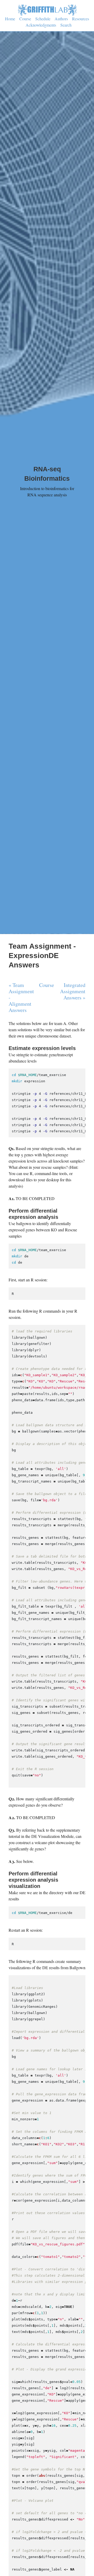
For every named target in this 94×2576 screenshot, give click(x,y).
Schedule (43, 19)
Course (25, 19)
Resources (81, 19)
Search (66, 25)
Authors (61, 19)
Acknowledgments (41, 25)
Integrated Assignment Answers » (73, 991)
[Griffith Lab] (47, 9)
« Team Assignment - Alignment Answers (21, 998)
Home (10, 19)
